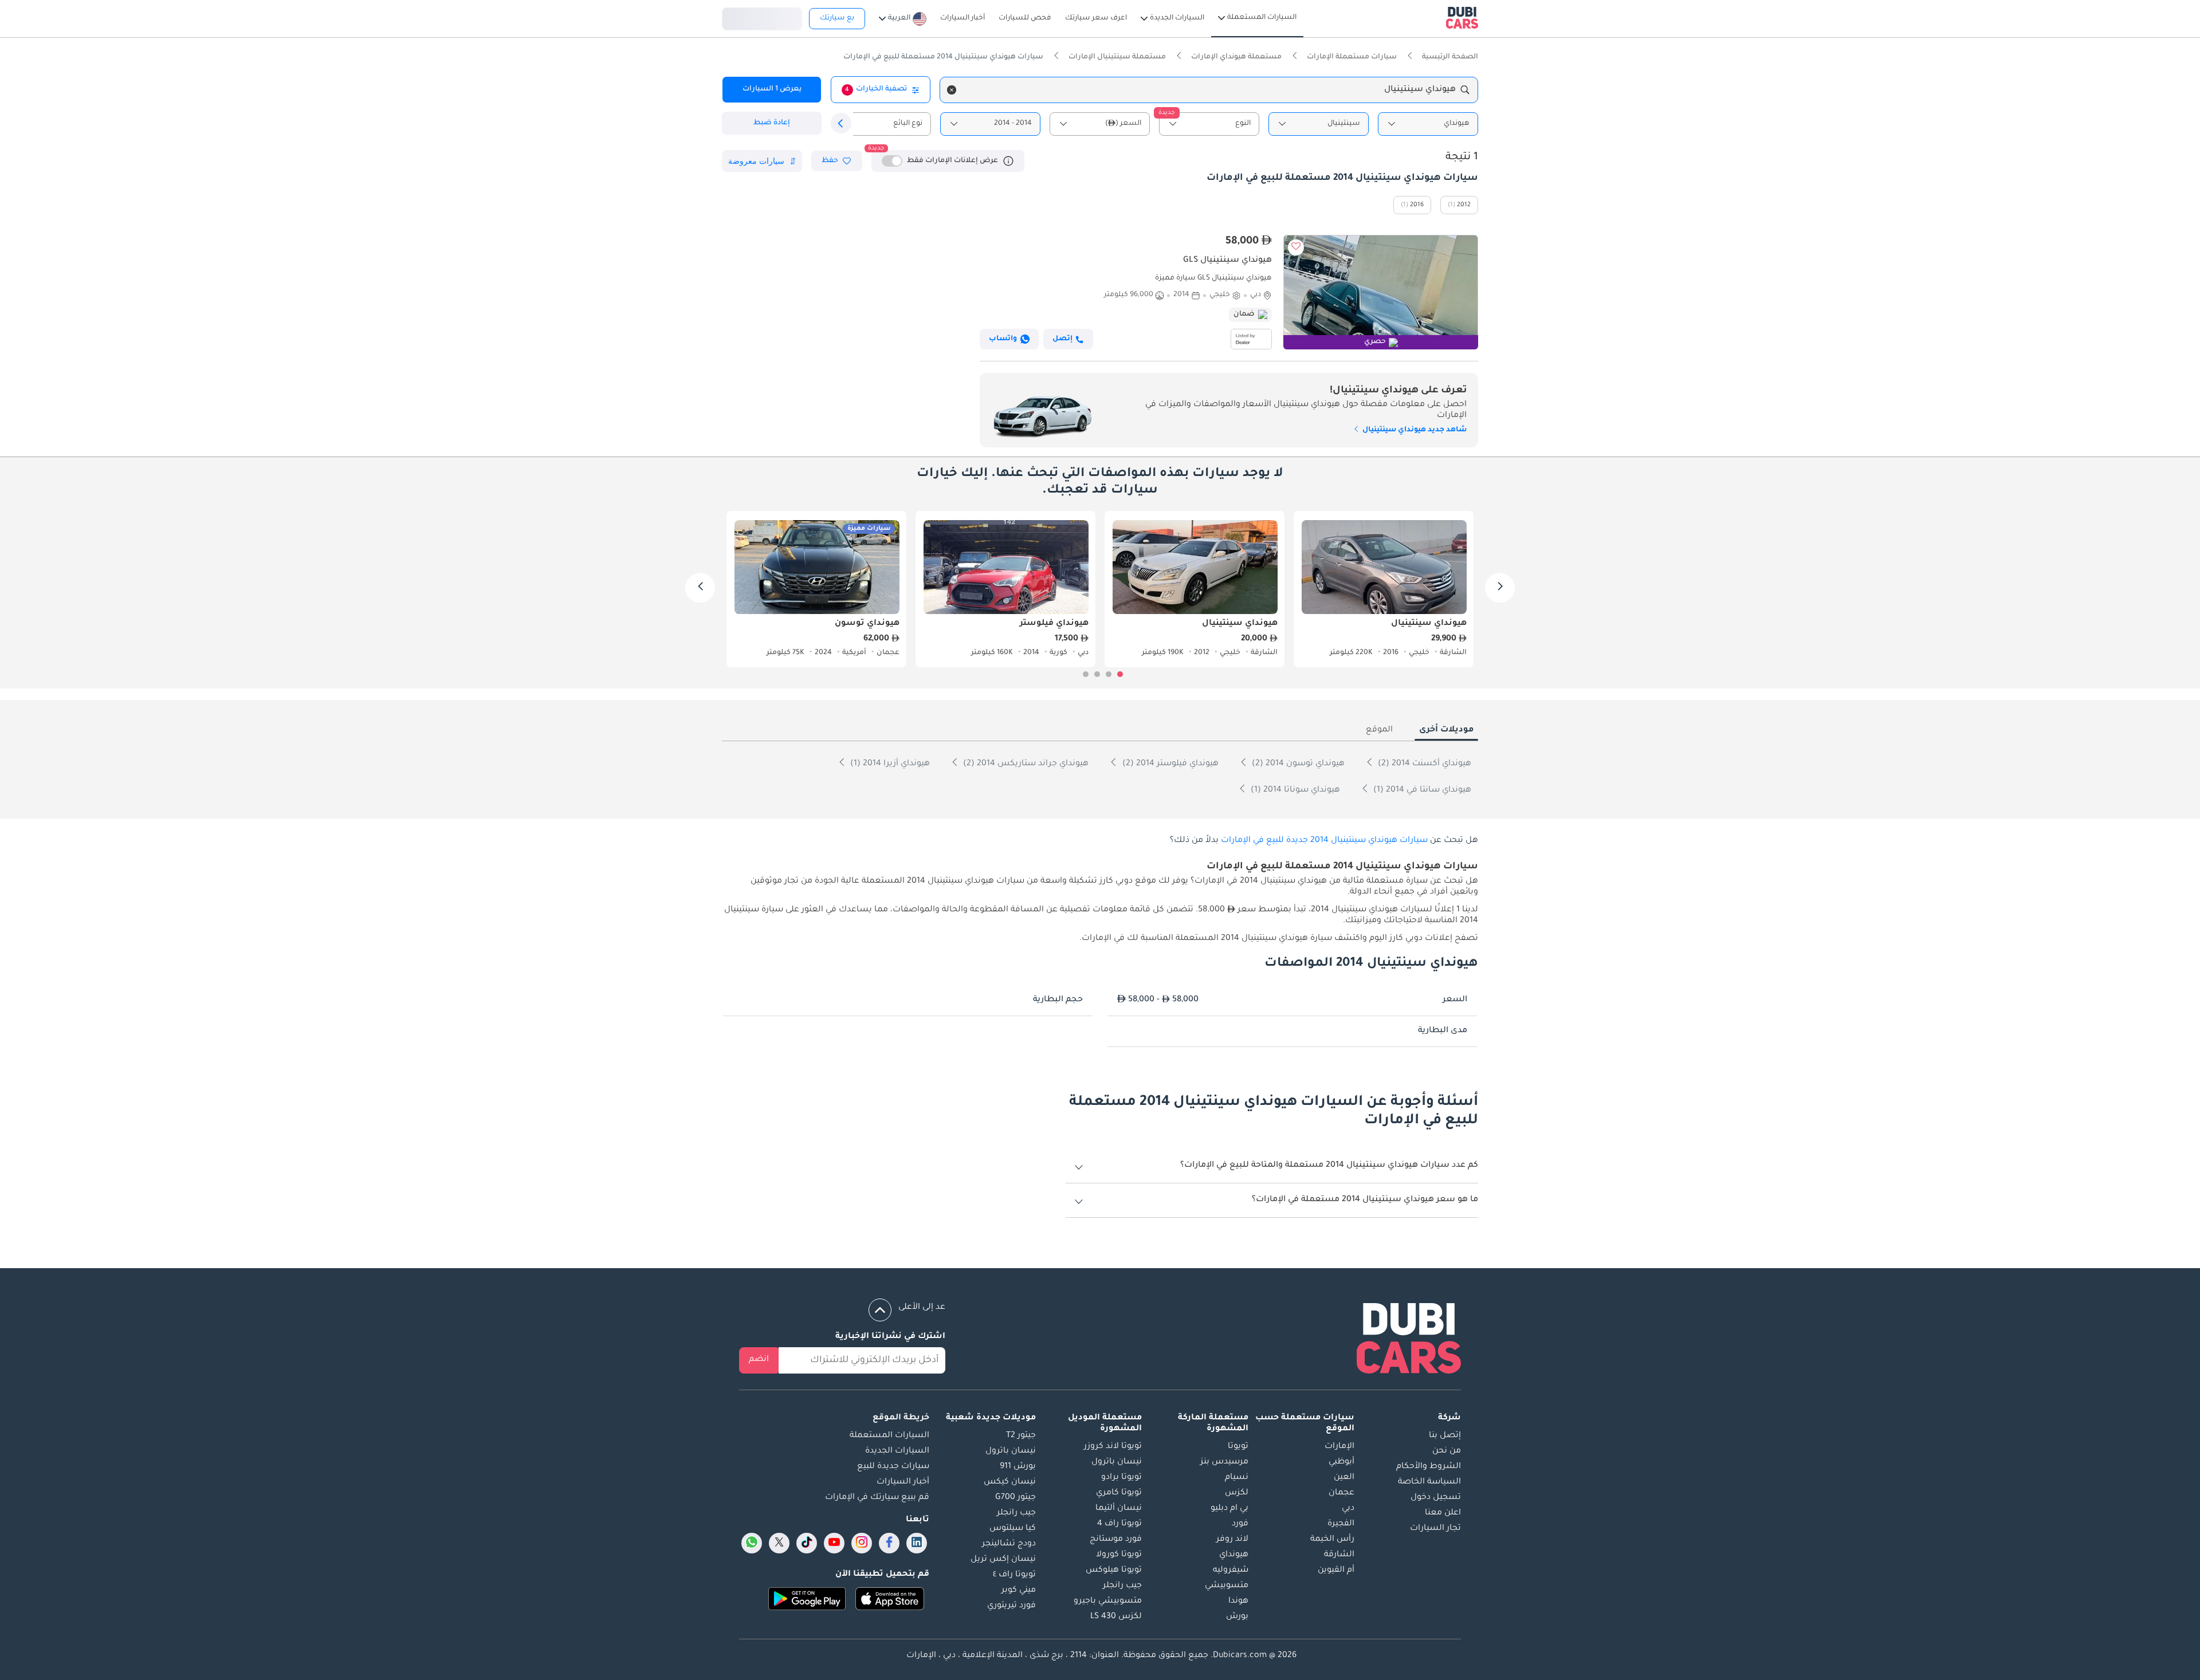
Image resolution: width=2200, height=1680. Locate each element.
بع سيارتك (837, 18)
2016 (1417, 205)
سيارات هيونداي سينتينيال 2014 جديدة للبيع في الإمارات (1324, 841)
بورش (1237, 1617)
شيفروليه (1231, 1571)
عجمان (1341, 1493)
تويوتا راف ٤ (1014, 1575)
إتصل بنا (1445, 1436)
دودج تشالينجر (1009, 1544)
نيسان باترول (1117, 1462)
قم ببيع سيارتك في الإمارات (877, 1498)
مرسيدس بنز (1224, 1462)
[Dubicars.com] (1409, 1341)
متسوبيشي (1227, 1586)
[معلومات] (1008, 161)
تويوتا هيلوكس (1114, 1571)
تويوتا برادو (1121, 1478)
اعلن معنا (1443, 1513)
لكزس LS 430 (1116, 1617)
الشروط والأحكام (1429, 1467)
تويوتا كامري (1119, 1493)
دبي (1348, 1509)
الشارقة (1339, 1555)
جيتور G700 (1015, 1498)
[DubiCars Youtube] (834, 1543)
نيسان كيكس (1010, 1482)
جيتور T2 (1021, 1436)
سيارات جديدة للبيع (893, 1467)
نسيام (1237, 1478)
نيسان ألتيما (1119, 1509)
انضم (759, 1360)
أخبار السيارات (903, 1482)
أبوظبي (1341, 1462)
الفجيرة (1341, 1524)
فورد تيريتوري (1011, 1606)
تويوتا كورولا (1119, 1555)
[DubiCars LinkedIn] (917, 1543)
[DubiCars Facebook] (889, 1543)
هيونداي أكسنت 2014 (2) (1423, 764)
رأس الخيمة (1332, 1540)
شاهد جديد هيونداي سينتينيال (1414, 430)
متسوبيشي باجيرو (1108, 1602)
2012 (1464, 205)
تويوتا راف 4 (1119, 1524)
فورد (1240, 1524)
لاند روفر (1232, 1540)
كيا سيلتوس (1013, 1529)
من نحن (1447, 1451)
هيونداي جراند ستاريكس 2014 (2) (1025, 764)
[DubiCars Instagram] (862, 1543)
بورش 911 (1018, 1467)
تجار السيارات (1435, 1529)
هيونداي (1234, 1555)
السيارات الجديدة (897, 1451)
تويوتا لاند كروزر (1113, 1447)
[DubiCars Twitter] (779, 1543)
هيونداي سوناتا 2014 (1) (1294, 790)
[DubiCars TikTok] (807, 1543)
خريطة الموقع (901, 1418)
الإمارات (1339, 1447)
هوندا (1238, 1602)
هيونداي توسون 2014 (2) (1297, 764)
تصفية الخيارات (876, 89)
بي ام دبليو (1229, 1509)
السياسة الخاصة (1429, 1482)
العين (1344, 1478)
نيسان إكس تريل (1003, 1560)
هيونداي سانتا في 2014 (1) (1421, 790)
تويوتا (1238, 1447)
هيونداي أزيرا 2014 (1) (889, 764)
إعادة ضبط (772, 123)
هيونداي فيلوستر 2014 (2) (1169, 764)
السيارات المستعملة (889, 1436)
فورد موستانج (1116, 1540)
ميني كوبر (1019, 1591)
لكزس (1237, 1493)
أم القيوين (1336, 1571)
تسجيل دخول (762, 17)
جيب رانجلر (1122, 1586)
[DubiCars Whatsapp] (752, 1543)
